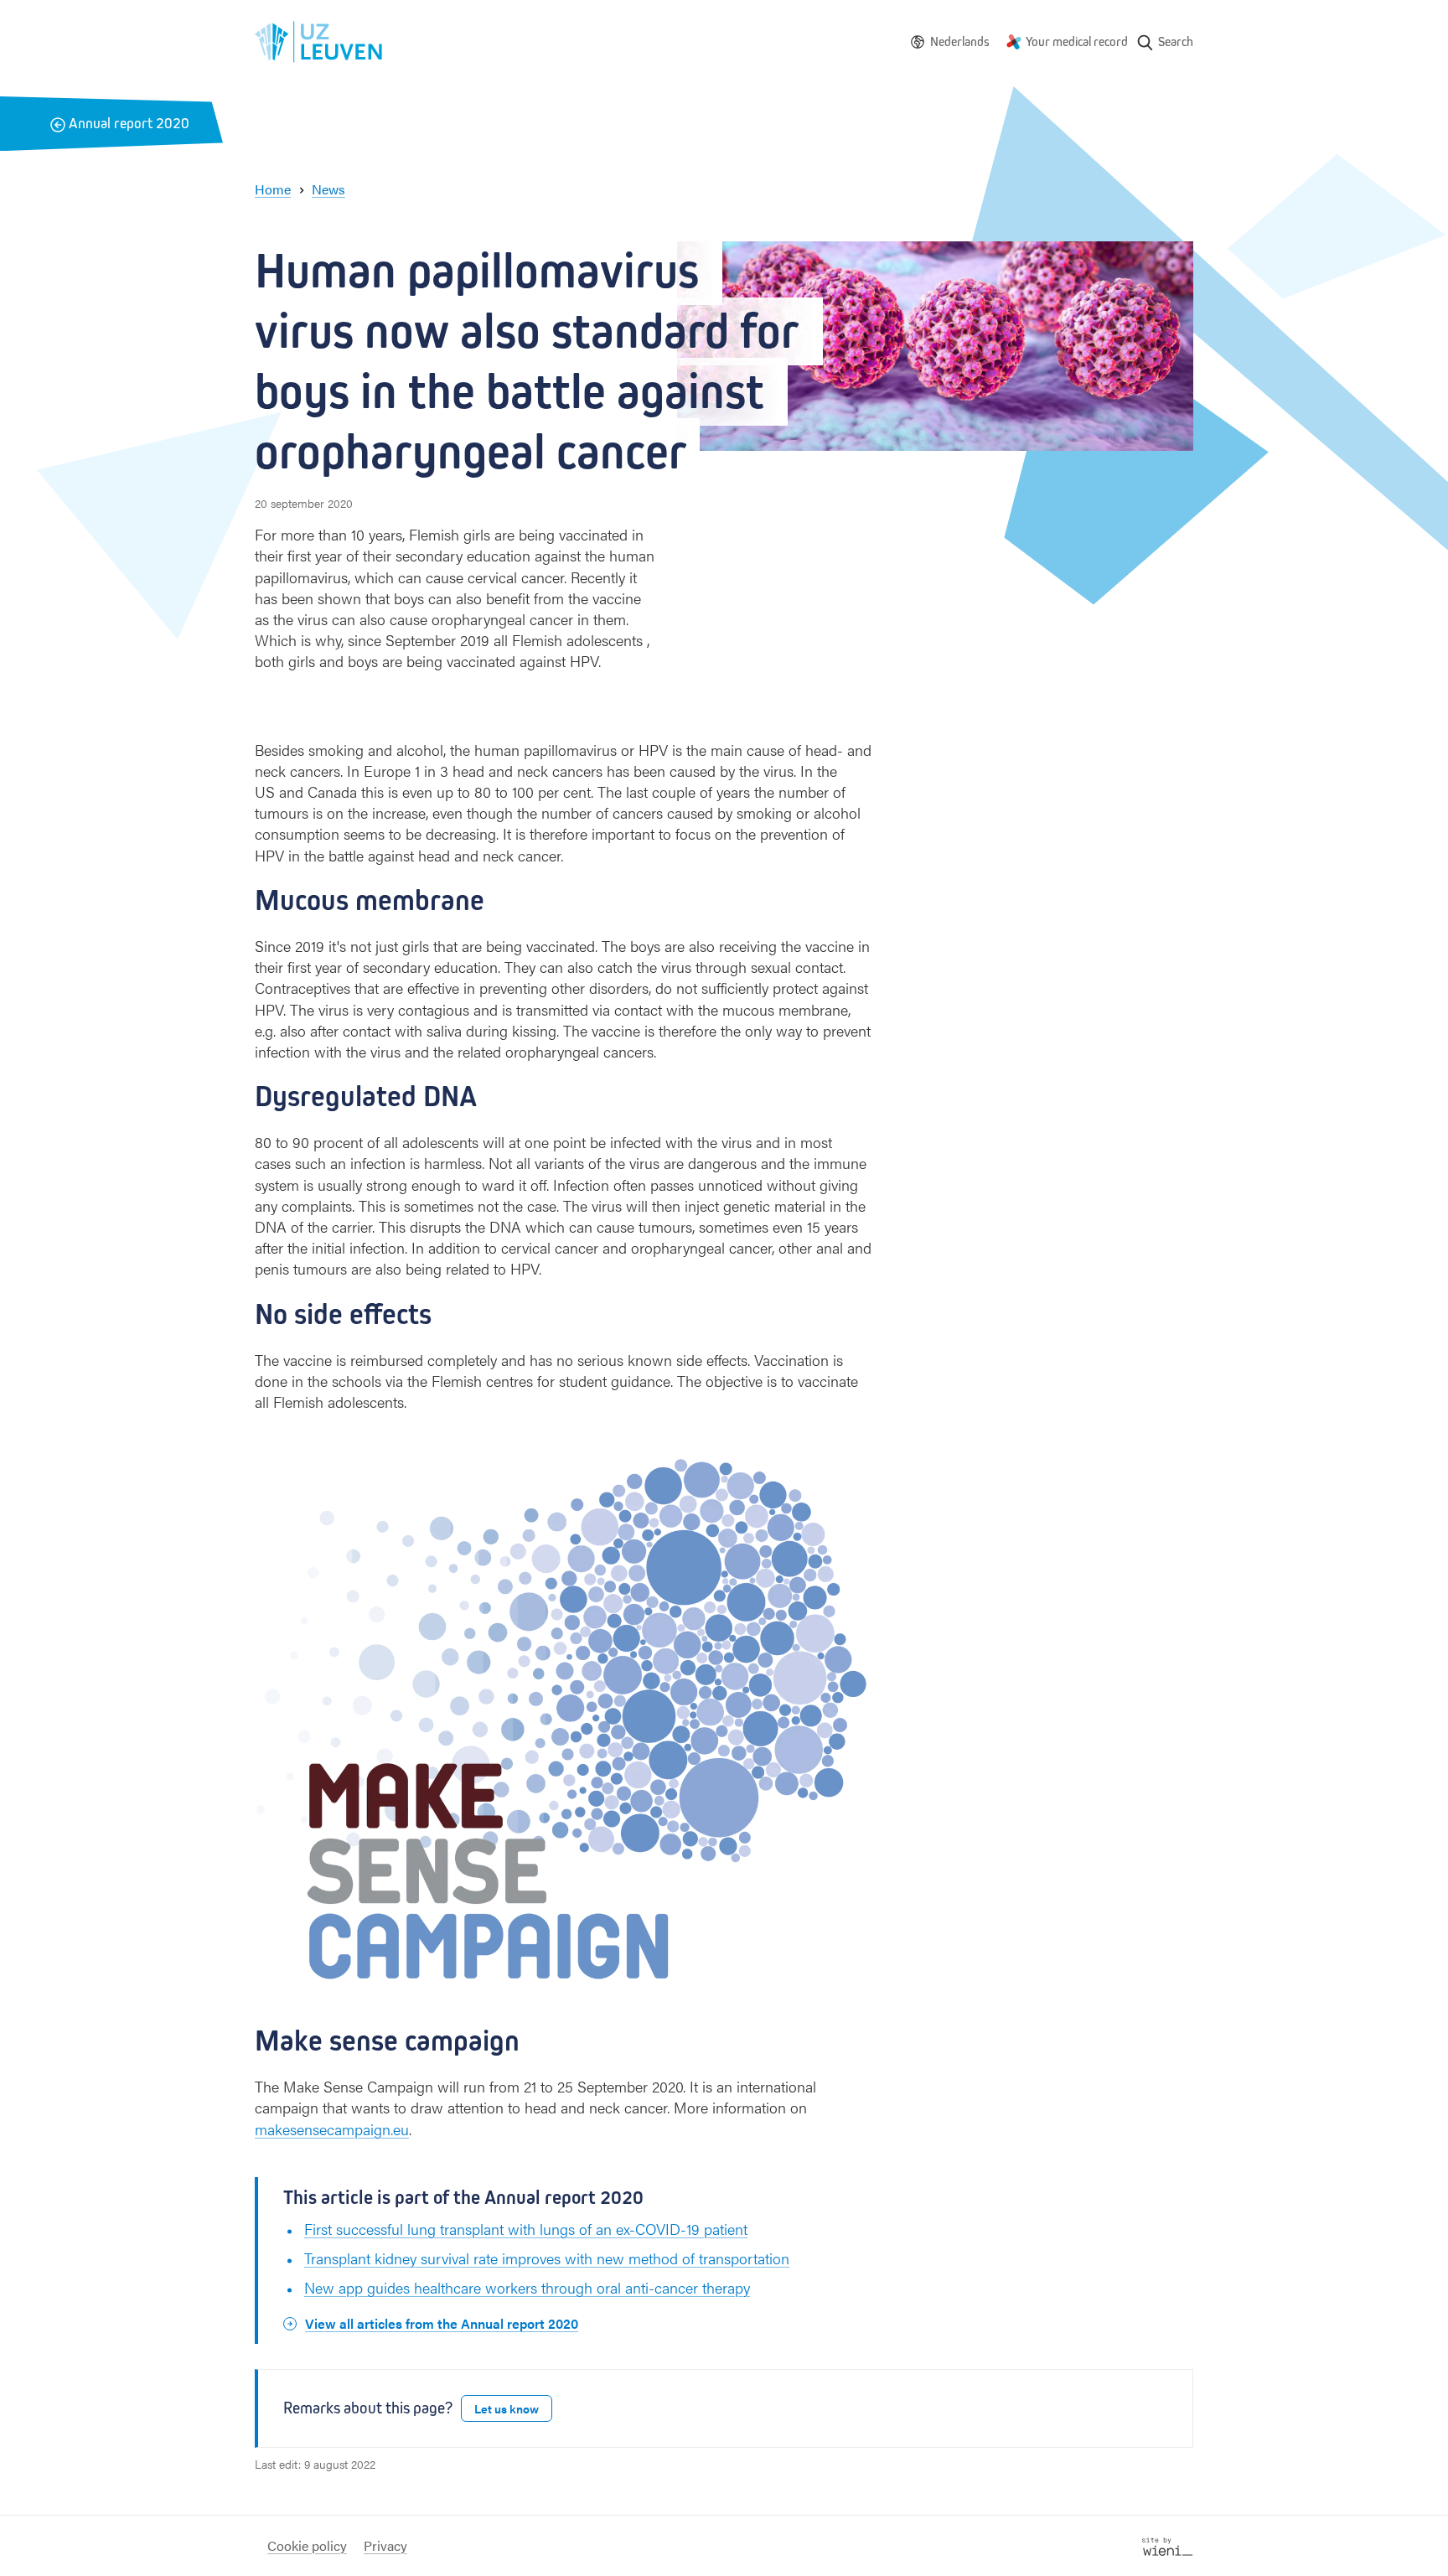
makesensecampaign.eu (332, 2129)
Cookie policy (307, 2545)
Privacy (385, 2545)
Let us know (507, 2408)
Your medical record (1077, 41)
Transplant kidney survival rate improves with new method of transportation (547, 2258)
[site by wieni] (1168, 2545)
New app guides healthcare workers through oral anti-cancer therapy (527, 2287)
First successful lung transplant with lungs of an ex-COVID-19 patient (526, 2229)
